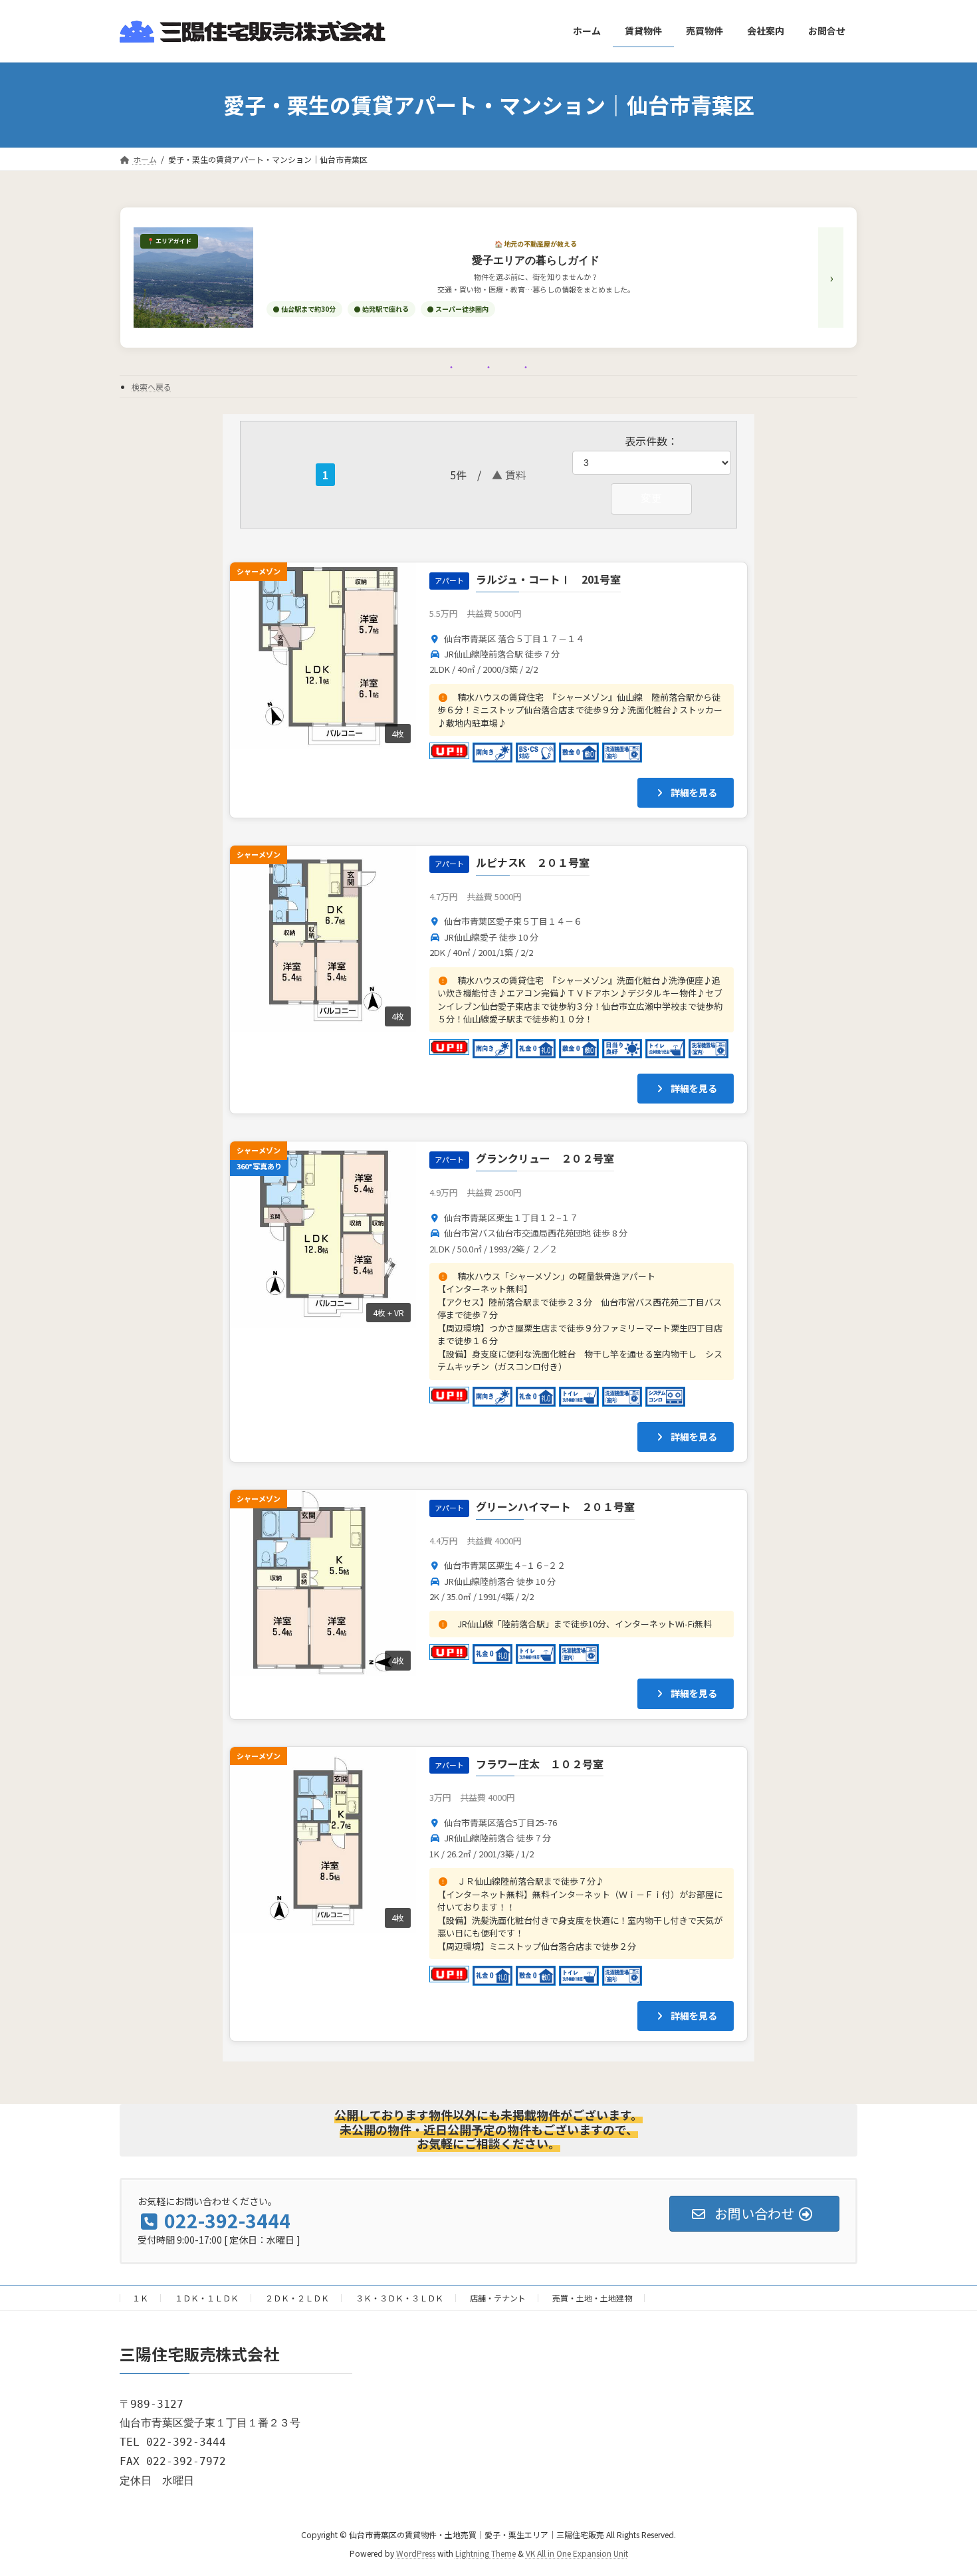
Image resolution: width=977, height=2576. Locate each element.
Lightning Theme (486, 2553)
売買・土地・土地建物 (592, 2298)
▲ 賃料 (509, 475)
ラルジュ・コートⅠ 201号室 (548, 579)
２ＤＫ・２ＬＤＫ (297, 2298)
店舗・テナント (498, 2298)
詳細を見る (693, 792)
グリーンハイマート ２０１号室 (555, 1506)
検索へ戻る (152, 387)
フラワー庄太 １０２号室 (540, 1764)
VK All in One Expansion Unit (577, 2553)
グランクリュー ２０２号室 (545, 1158)
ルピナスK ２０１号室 (533, 862)
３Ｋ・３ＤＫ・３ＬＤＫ (399, 2298)
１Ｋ (140, 2298)
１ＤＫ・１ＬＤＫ (207, 2298)
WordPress (416, 2553)
